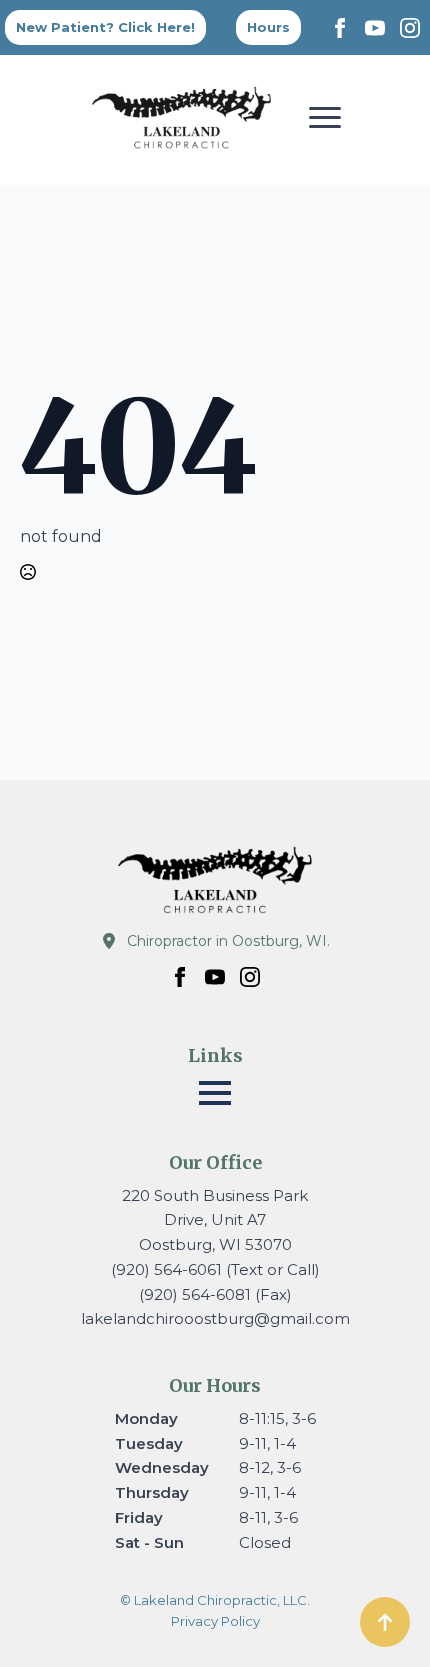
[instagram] (410, 28)
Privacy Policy (215, 1621)
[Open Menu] (325, 117)
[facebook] (340, 28)
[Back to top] (385, 1622)
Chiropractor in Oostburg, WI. (228, 941)
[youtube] (375, 28)
